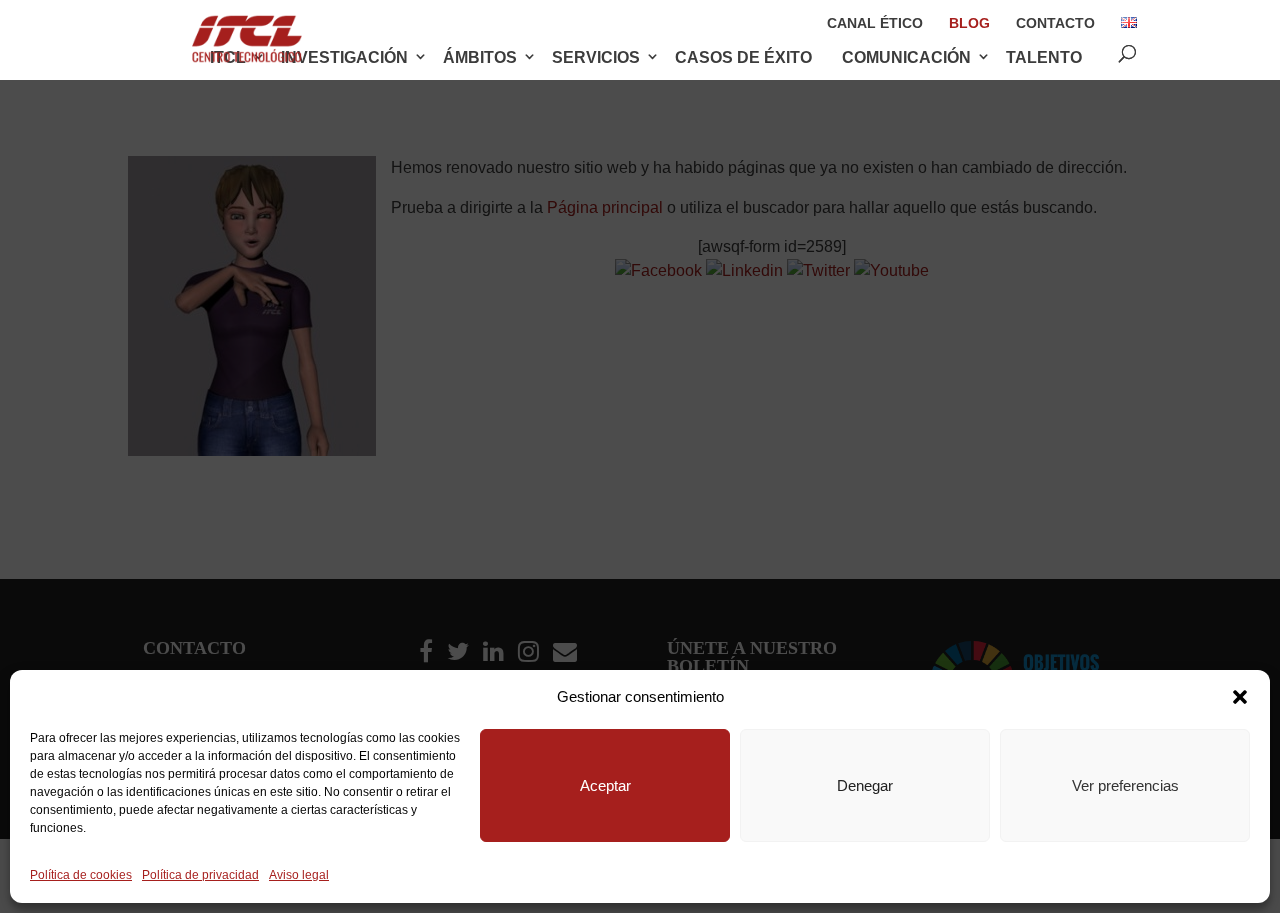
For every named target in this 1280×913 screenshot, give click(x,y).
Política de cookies (81, 875)
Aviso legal (299, 875)
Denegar (865, 785)
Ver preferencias (1125, 785)
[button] (1240, 697)
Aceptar (605, 785)
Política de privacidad (200, 875)
